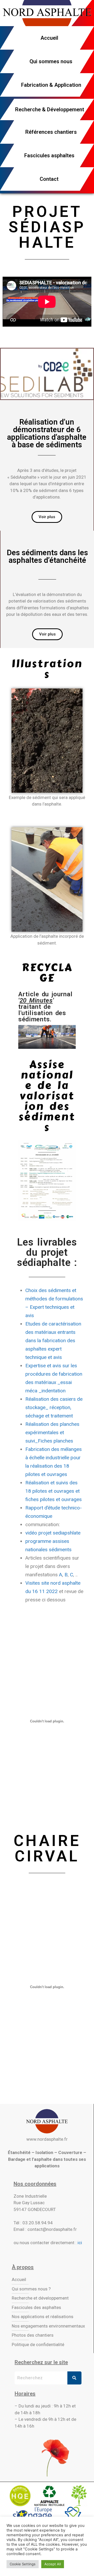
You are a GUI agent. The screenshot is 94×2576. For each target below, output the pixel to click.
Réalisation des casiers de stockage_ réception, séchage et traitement (54, 1407)
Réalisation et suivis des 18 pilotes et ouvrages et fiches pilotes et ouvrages (54, 1491)
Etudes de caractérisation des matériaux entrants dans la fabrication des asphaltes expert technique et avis (53, 1341)
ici (80, 2243)
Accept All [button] (53, 2564)
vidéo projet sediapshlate (53, 1533)
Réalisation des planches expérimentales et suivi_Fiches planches (52, 1432)
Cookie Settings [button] (23, 2564)
